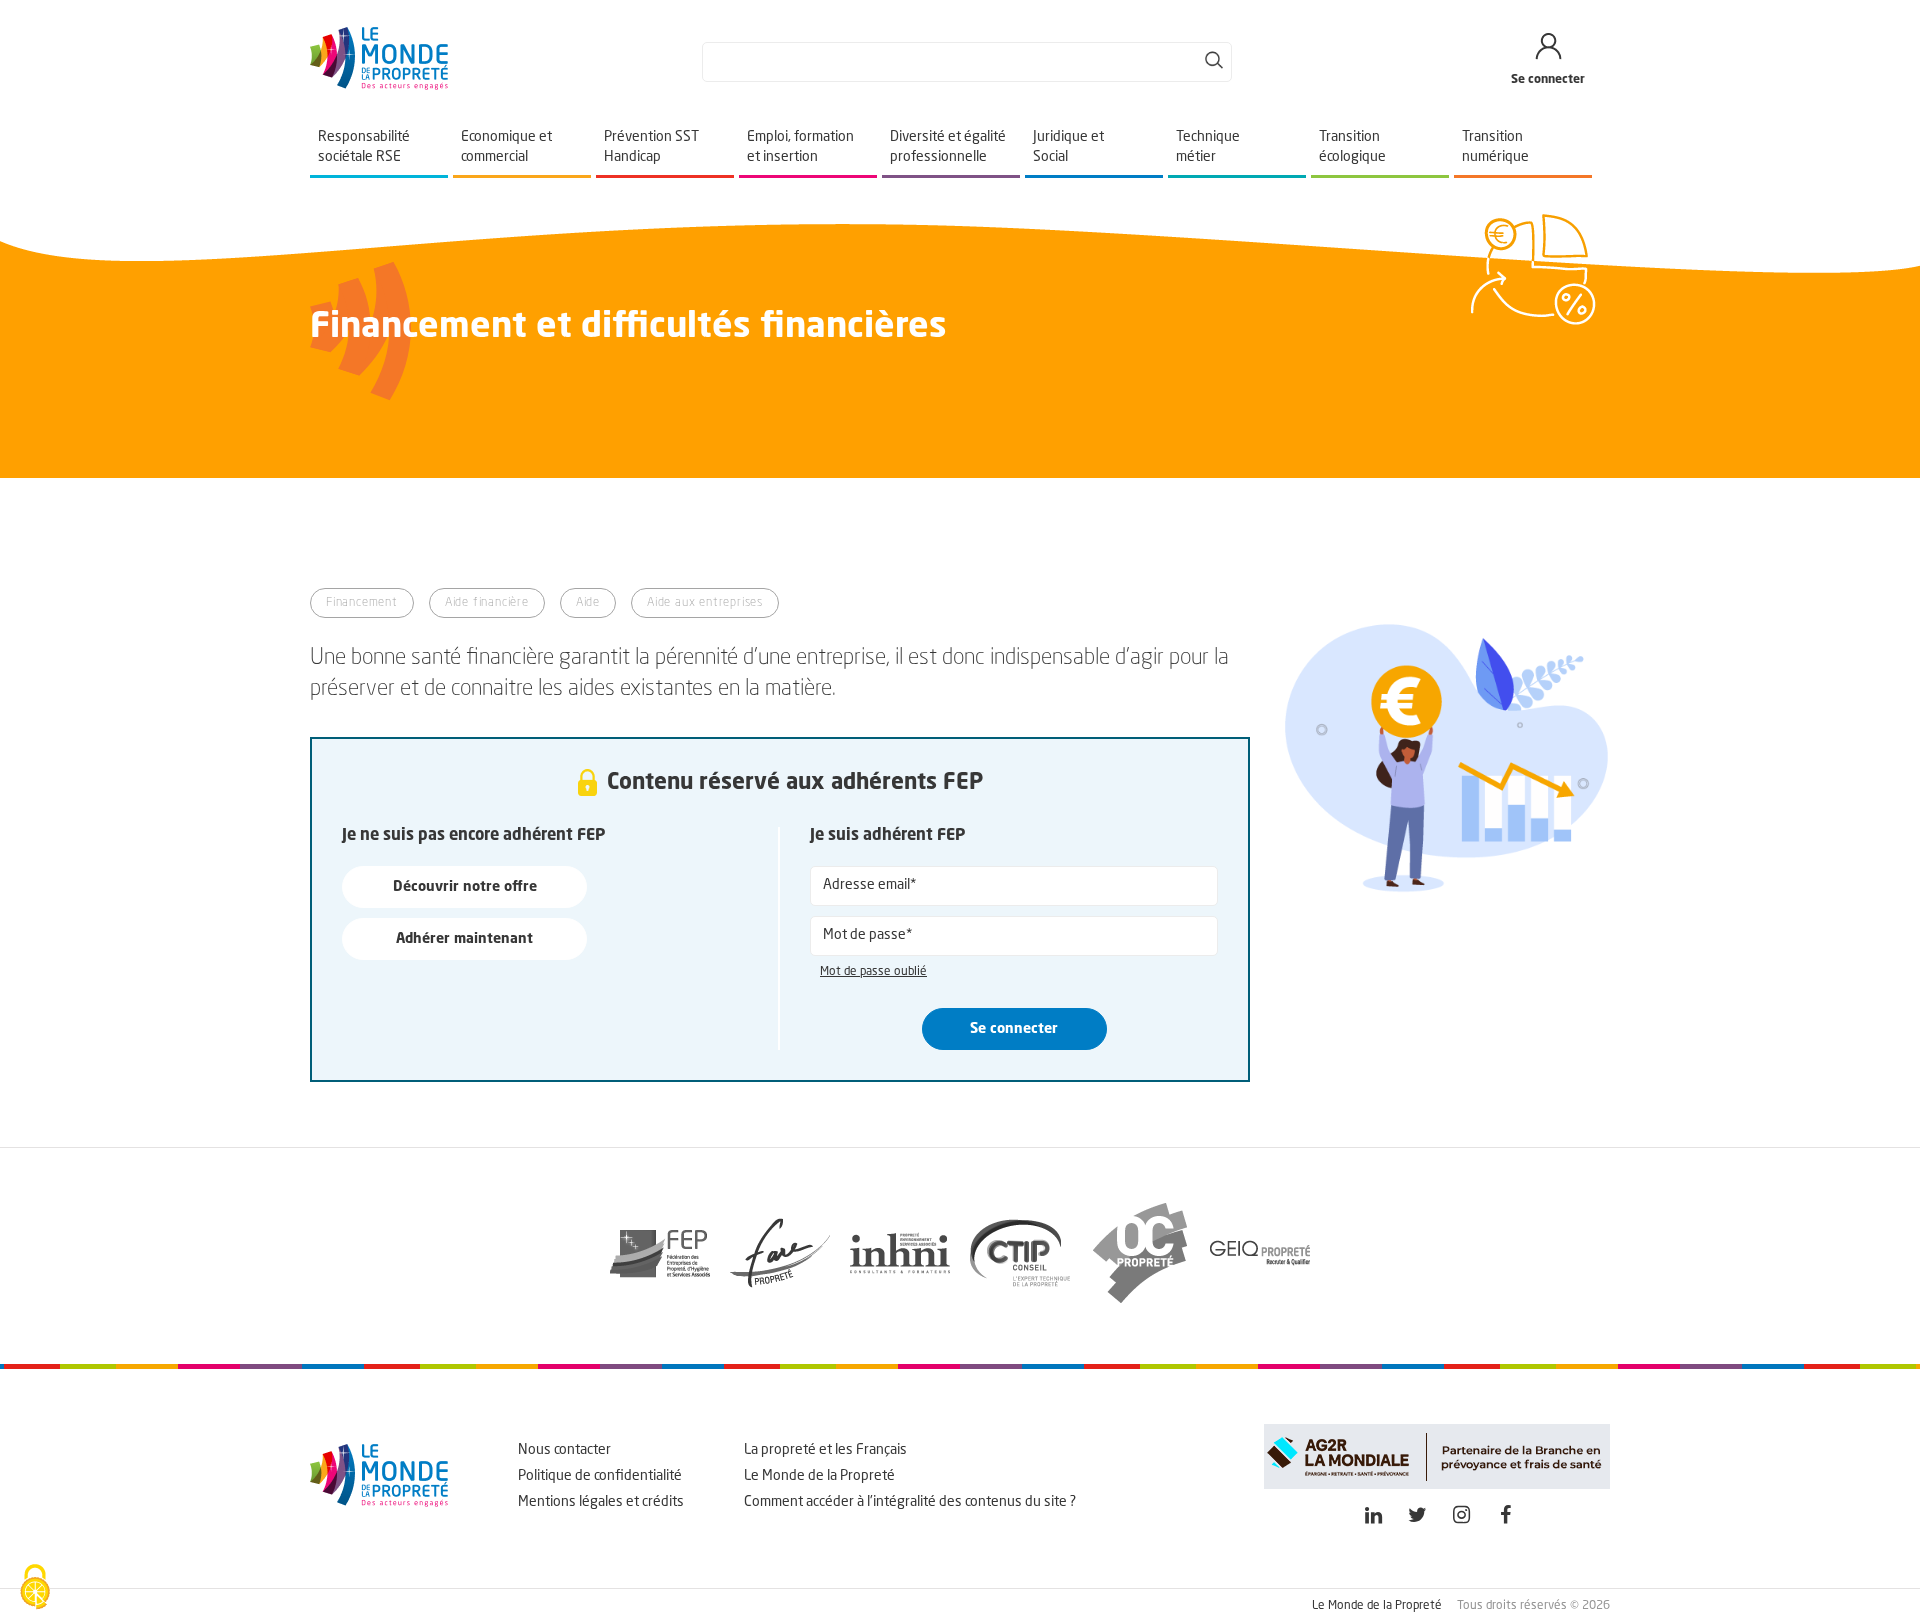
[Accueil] (379, 86)
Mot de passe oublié (873, 972)
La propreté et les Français (825, 1450)
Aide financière (487, 603)
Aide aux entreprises (705, 603)
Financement (362, 603)
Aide (588, 603)
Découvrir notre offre (465, 887)
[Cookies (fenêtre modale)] (35, 1589)
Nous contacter (564, 1450)
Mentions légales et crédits (601, 1502)
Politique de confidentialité (600, 1476)
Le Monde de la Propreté (819, 1476)
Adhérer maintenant (464, 939)
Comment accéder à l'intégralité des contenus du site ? (910, 1502)
